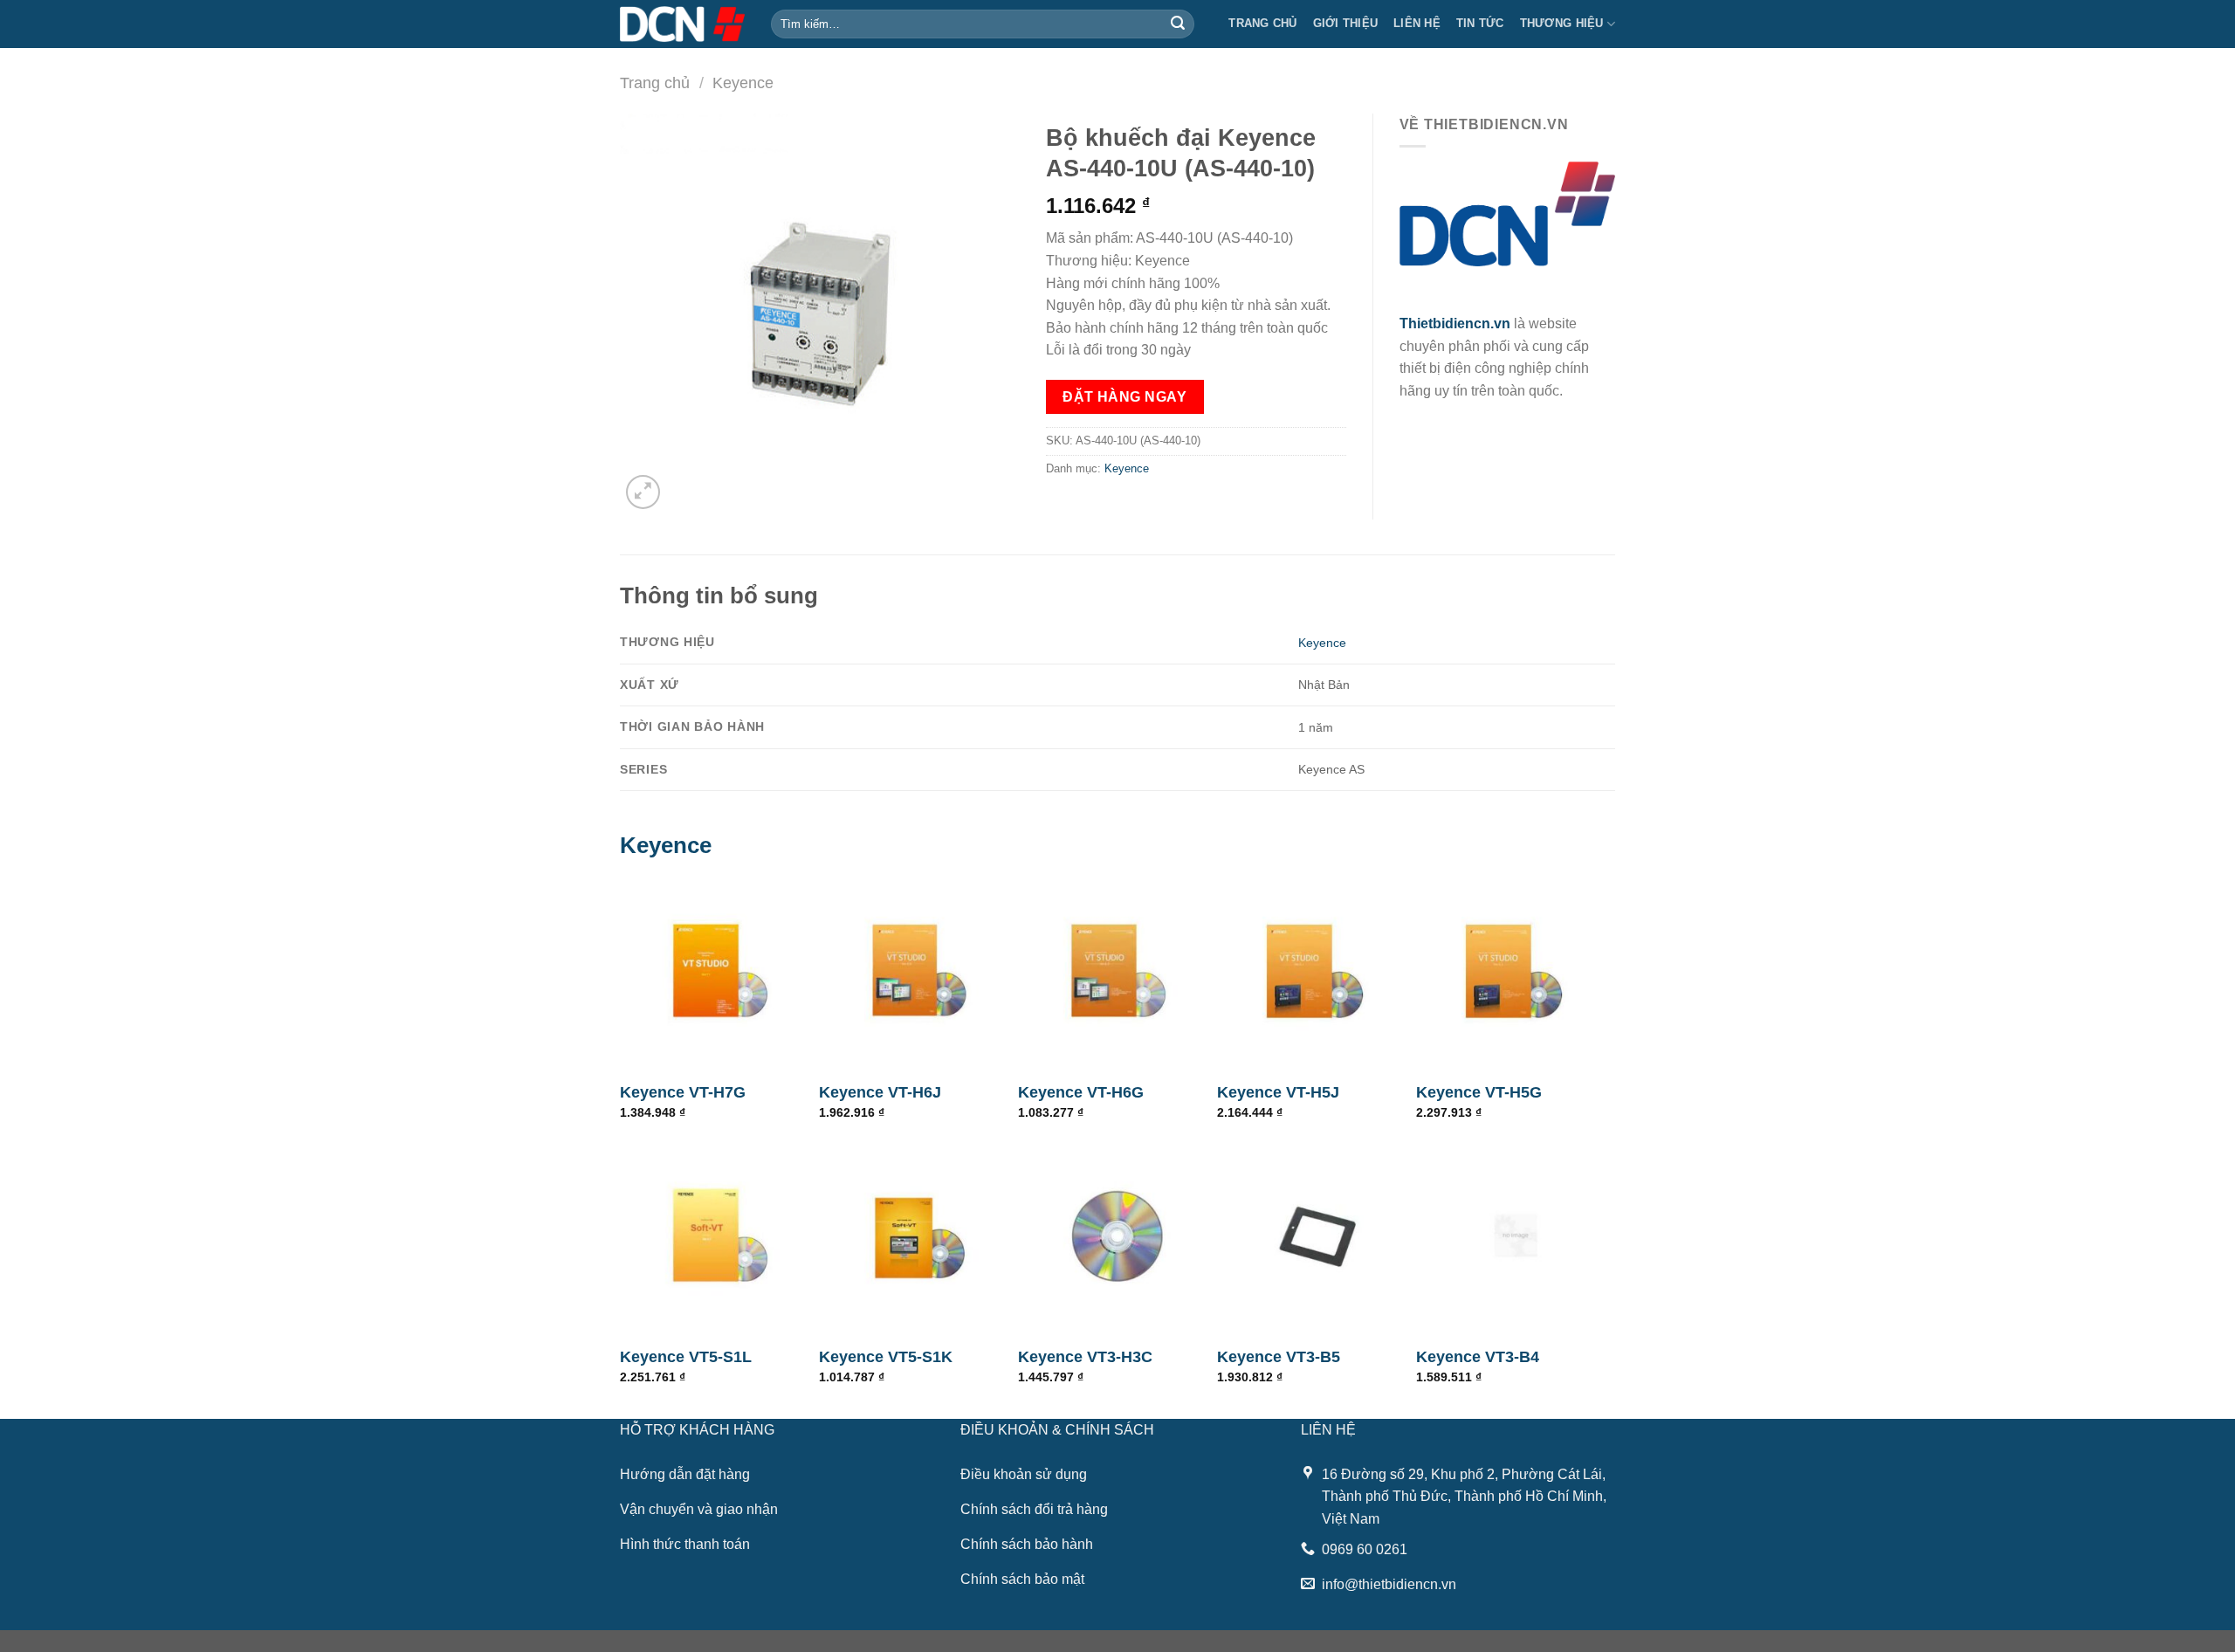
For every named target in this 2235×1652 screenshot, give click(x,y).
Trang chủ (1262, 23)
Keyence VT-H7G (683, 1092)
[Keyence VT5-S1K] (918, 1236)
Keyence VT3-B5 (1279, 1357)
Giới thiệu (1346, 23)
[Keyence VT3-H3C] (1117, 1236)
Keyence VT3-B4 (1478, 1357)
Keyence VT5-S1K (886, 1357)
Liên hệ (1417, 23)
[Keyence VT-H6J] (918, 971)
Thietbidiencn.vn (1455, 324)
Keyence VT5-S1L (686, 1357)
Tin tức (1480, 23)
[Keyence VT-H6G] (1117, 971)
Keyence (743, 83)
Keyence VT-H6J (880, 1092)
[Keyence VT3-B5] (1317, 1236)
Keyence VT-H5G (1479, 1092)
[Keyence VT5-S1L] (719, 1236)
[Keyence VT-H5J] (1317, 971)
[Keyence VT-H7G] (719, 971)
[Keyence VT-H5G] (1516, 971)
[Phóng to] (643, 492)
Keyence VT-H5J (1278, 1092)
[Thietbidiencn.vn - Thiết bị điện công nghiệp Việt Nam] (682, 24)
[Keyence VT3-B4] (1516, 1236)
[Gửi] (1178, 24)
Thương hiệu (1562, 23)
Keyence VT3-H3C (1085, 1357)
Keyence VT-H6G (1081, 1092)
